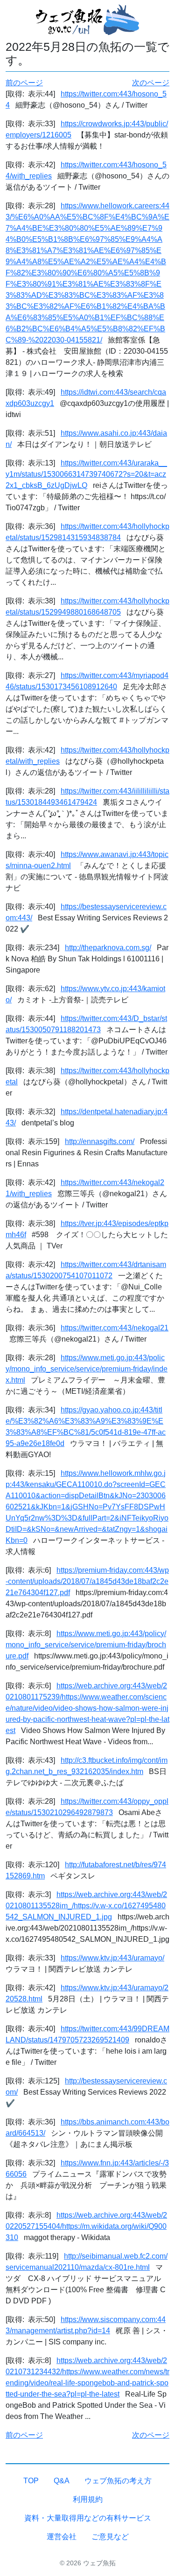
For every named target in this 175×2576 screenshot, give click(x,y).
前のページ (24, 83)
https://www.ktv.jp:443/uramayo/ (112, 1958)
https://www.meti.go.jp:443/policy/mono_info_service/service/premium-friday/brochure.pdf (86, 1645)
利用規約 (88, 2499)
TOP (31, 2481)
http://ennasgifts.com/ (100, 1141)
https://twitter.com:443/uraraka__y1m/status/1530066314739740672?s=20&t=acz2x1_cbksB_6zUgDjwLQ (86, 474)
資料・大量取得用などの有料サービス (88, 2518)
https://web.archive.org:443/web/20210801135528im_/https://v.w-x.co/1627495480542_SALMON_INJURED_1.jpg (86, 1906)
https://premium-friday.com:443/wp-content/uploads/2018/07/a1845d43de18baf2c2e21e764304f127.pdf (87, 1581)
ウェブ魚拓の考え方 (118, 2481)
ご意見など (110, 2537)
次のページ (151, 83)
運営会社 (62, 2537)
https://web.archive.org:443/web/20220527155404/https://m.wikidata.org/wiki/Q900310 (86, 2226)
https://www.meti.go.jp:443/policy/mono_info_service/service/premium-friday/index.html (87, 1369)
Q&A (62, 2481)
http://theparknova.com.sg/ (108, 948)
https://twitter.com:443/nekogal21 (115, 1328)
